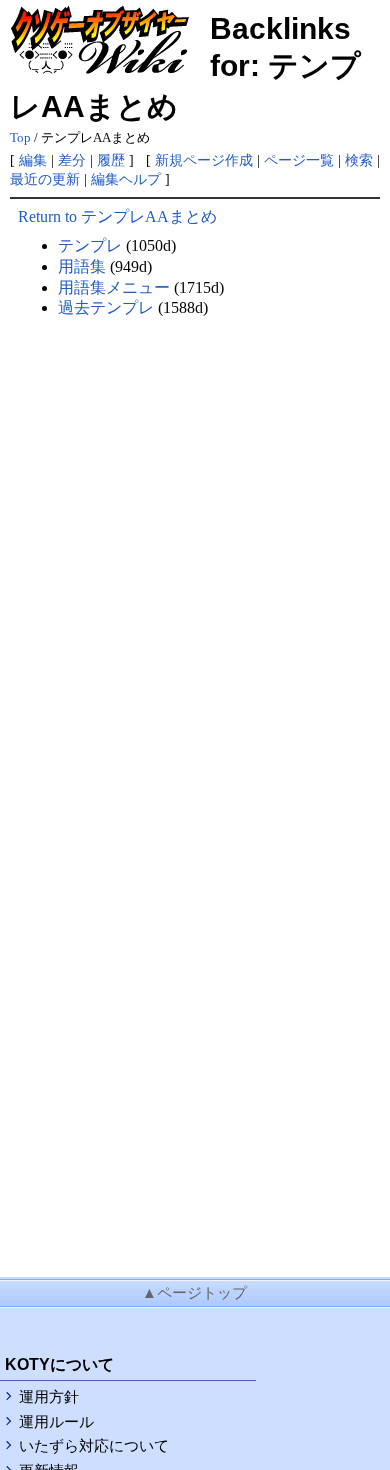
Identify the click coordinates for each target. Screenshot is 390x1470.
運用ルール (56, 1422)
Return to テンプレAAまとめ (117, 216)
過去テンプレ (106, 307)
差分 (72, 160)
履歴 (111, 160)
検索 (359, 160)
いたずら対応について (94, 1446)
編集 (33, 160)
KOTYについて (59, 1364)
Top (20, 138)
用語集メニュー (114, 287)
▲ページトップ (194, 1293)
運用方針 (49, 1397)
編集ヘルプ (126, 179)
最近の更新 (45, 179)
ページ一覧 (299, 160)
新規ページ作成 (204, 160)
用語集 (82, 266)
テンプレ (90, 245)
